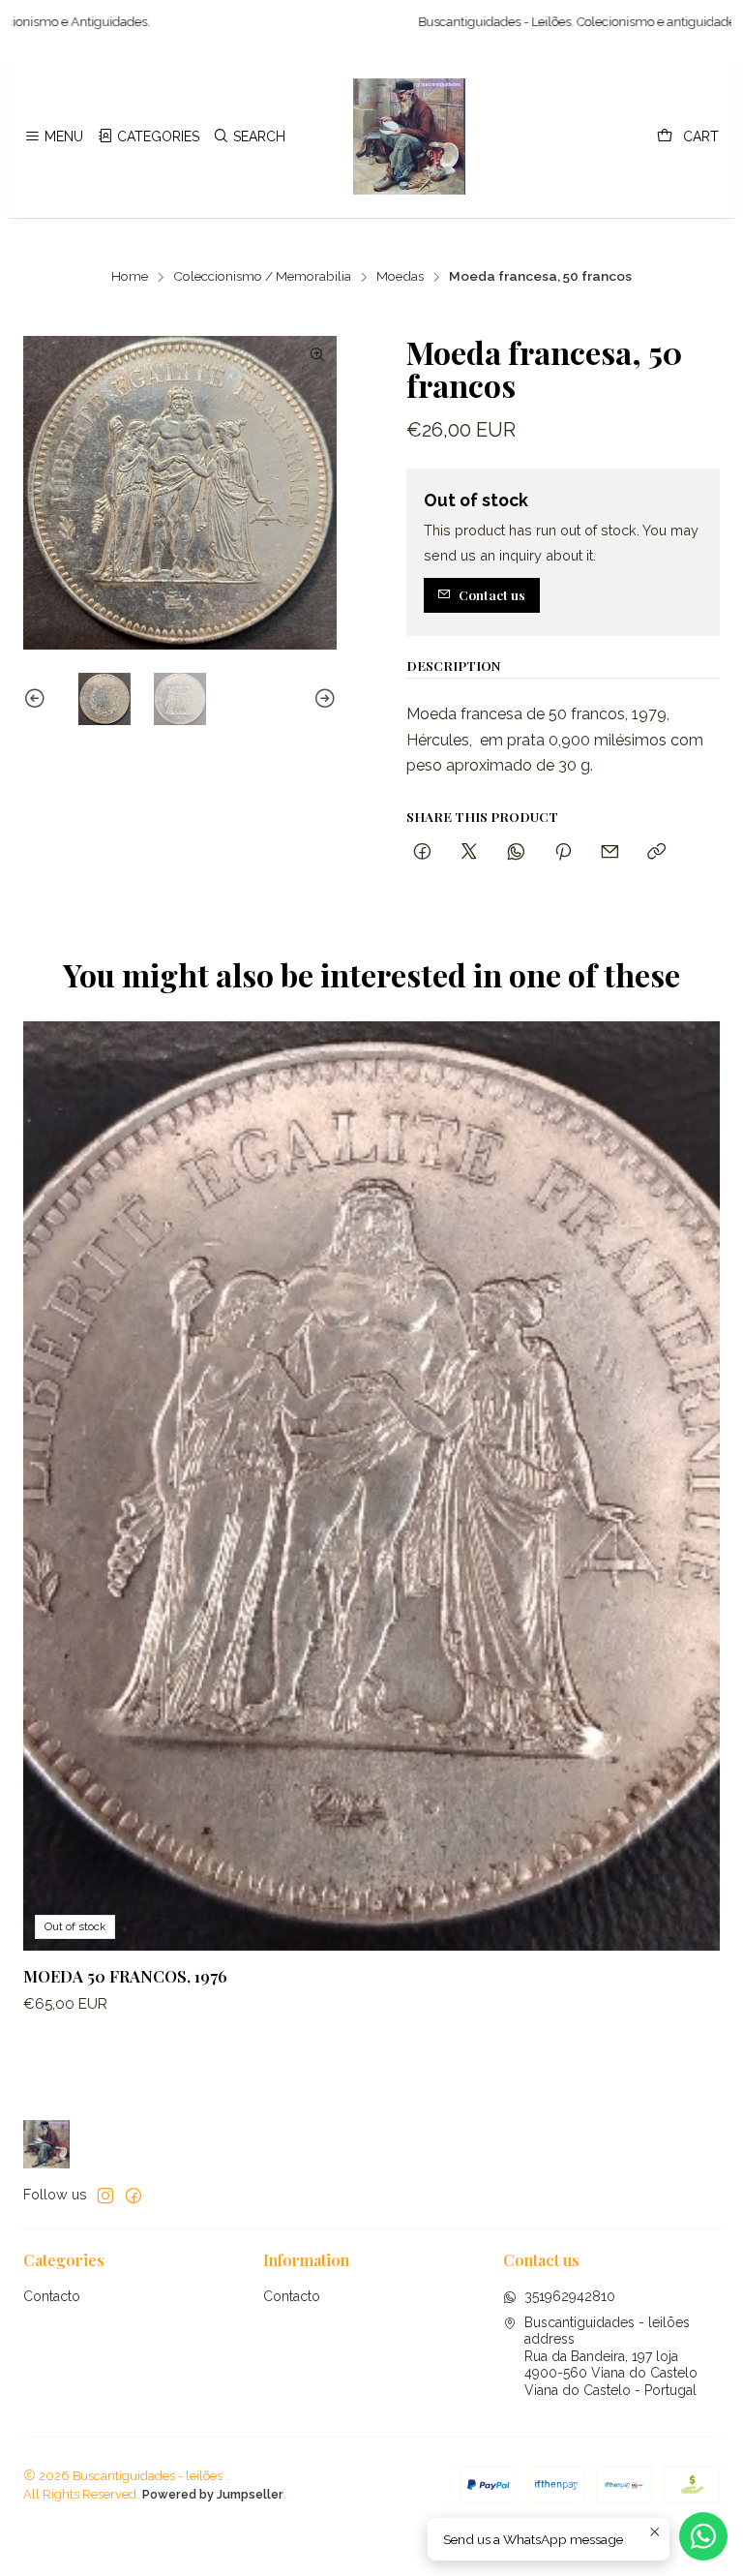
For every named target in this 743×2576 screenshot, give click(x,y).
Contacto (52, 2296)
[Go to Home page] (409, 136)
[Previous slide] (38, 699)
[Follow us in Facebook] (134, 2196)
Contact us (492, 594)
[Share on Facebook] (422, 852)
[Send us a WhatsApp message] (703, 2536)
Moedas (400, 277)
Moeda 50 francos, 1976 (125, 1976)
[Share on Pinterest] (563, 852)
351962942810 (570, 2296)
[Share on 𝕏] (469, 852)
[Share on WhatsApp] (516, 852)
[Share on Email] (610, 852)
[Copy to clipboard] (656, 852)
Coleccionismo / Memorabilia (262, 277)
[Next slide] (322, 699)
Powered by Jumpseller (213, 2494)
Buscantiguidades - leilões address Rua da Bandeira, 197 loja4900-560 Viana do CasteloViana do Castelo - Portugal (611, 2356)
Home (130, 277)
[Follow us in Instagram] (105, 2196)
